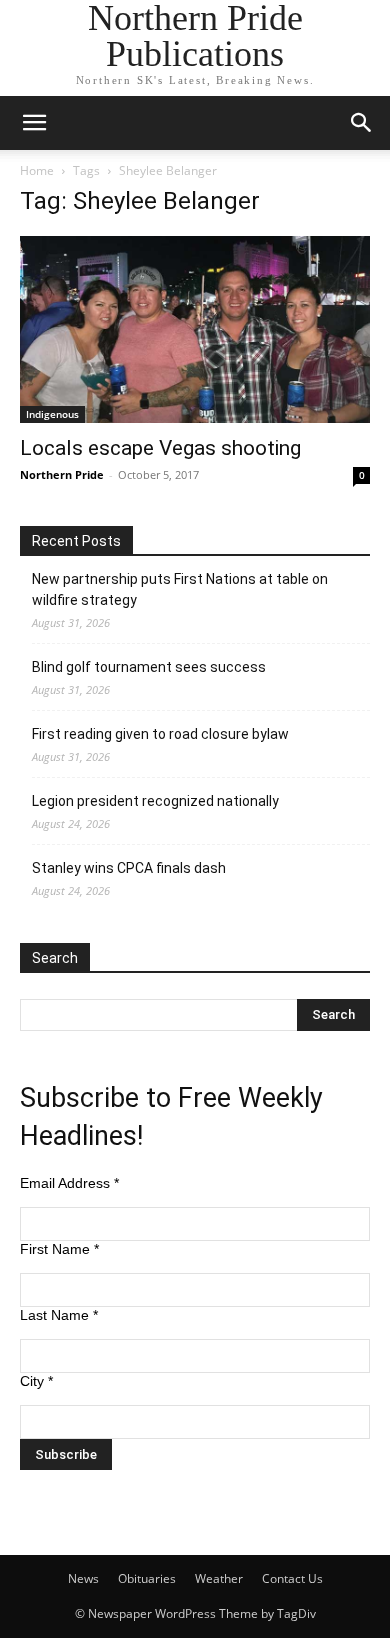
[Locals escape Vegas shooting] (195, 329)
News (83, 1578)
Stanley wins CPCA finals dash (129, 868)
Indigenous (52, 414)
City (36, 1381)
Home (37, 170)
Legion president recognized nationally (155, 801)
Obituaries (147, 1578)
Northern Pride (62, 474)
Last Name (59, 1315)
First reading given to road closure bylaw (160, 734)
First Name (59, 1249)
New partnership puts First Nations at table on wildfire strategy (180, 589)
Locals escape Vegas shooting (160, 448)
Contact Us (292, 1578)
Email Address (69, 1183)
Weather (219, 1578)
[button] (34, 123)
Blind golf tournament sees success (149, 667)
